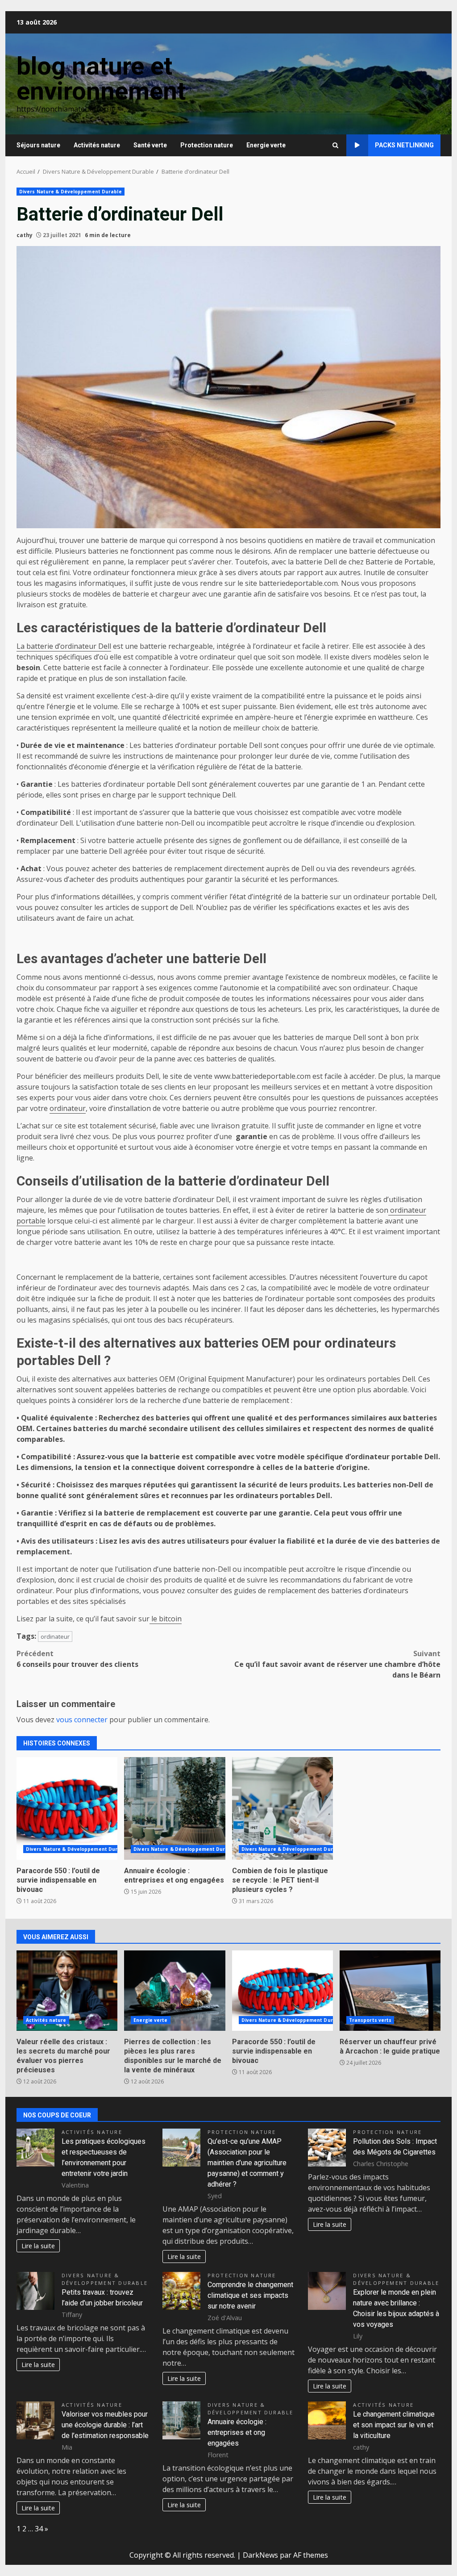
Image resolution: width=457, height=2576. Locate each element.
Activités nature (97, 145)
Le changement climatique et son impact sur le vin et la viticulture (394, 2425)
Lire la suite (38, 2246)
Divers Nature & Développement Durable (71, 192)
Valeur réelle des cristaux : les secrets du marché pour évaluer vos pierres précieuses (67, 1991)
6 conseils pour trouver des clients (77, 1659)
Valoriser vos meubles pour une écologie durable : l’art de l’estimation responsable (105, 2425)
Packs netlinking (404, 145)
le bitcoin (166, 1619)
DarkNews (260, 2555)
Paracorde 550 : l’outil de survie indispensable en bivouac (67, 1808)
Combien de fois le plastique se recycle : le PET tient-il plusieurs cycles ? (283, 1808)
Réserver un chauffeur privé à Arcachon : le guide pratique (390, 1991)
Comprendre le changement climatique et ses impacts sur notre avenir (250, 2295)
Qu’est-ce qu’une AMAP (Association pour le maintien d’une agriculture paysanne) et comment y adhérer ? (247, 2163)
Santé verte (150, 145)
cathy (25, 235)
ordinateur (68, 1108)
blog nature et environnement (101, 79)
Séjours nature (38, 145)
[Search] (335, 145)
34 (39, 2529)
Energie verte (266, 145)
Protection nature (207, 145)
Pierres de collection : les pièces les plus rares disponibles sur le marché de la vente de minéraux (174, 1991)
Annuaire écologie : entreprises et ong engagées (174, 1808)
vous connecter (82, 1720)
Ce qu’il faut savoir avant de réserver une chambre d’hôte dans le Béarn (337, 1664)
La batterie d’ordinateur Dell (64, 646)
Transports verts (370, 2020)
